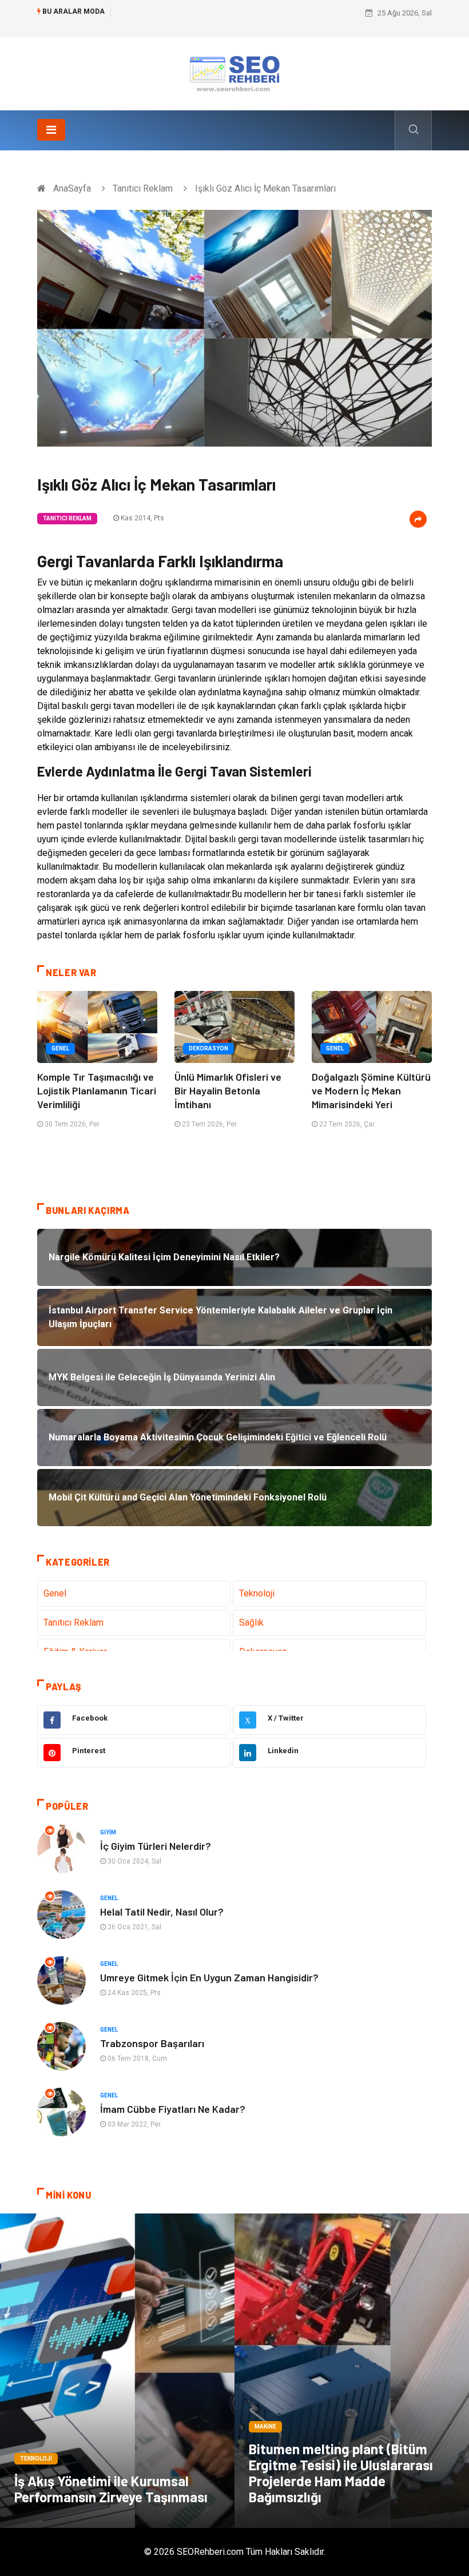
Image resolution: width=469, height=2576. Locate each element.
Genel (60, 1048)
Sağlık (251, 1623)
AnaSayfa (72, 188)
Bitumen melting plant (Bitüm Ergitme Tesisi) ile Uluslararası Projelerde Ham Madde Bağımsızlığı (341, 2473)
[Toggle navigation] (51, 130)
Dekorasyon (208, 1048)
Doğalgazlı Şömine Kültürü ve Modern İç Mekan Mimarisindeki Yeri (371, 1090)
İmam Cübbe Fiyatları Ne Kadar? (173, 2109)
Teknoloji (257, 1593)
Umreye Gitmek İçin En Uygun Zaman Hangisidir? (209, 1977)
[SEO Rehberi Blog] (234, 73)
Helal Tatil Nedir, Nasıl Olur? (162, 1912)
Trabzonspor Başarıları (152, 2043)
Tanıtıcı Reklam (143, 188)
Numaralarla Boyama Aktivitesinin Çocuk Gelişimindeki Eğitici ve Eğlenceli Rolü (248, 13)
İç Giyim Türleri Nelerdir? (156, 1846)
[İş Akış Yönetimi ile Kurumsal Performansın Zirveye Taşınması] (117, 2371)
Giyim (108, 1832)
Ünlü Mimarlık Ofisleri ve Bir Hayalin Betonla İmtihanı (228, 1090)
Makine (265, 2426)
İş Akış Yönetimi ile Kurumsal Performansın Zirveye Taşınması (111, 2489)
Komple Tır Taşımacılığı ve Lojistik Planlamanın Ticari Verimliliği (97, 1090)
